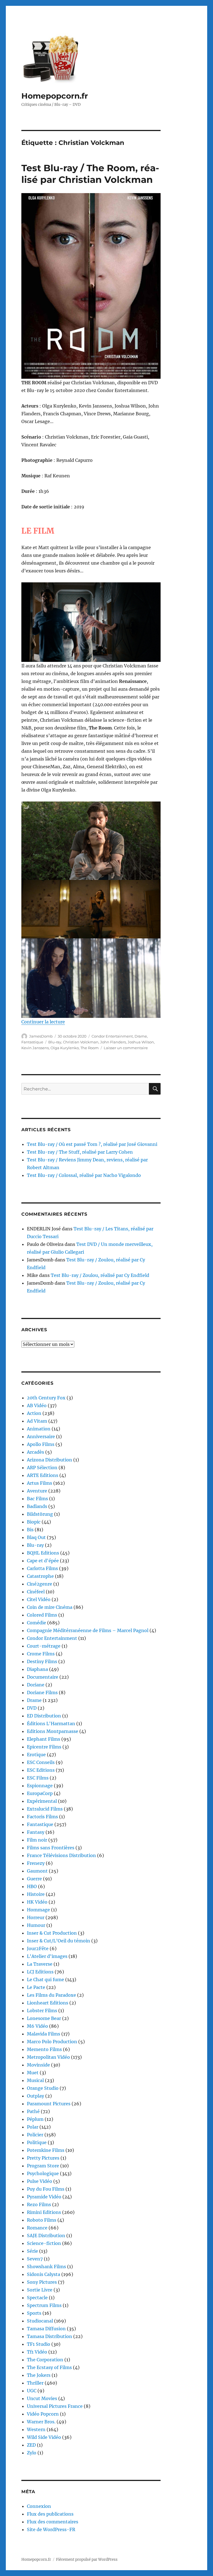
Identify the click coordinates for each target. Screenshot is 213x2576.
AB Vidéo (37, 1405)
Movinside (38, 2065)
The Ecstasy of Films (49, 2367)
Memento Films (44, 2049)
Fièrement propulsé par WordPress (87, 2560)
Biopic (34, 1522)
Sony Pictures (42, 2282)
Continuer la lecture (43, 1022)
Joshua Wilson (141, 1042)
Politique (37, 2142)
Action (34, 1413)
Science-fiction (44, 2243)
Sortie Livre (40, 2290)
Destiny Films (42, 1661)
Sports (34, 2313)
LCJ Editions (40, 1972)
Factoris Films (42, 1817)
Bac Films (37, 1499)
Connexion (39, 2506)
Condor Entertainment (112, 1036)
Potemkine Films (46, 2150)
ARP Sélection (42, 1468)
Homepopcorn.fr (55, 96)
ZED (31, 2445)
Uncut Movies (42, 2398)
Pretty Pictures (43, 2158)
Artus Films (40, 1483)
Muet (33, 2073)
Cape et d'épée (43, 1561)
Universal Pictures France (55, 2406)
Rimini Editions (44, 2212)
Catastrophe (40, 1576)
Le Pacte (36, 1987)
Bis (30, 1530)
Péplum (35, 2119)
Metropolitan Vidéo (48, 2057)
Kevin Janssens (35, 1048)
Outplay (35, 2096)
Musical (35, 2080)
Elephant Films (44, 1739)
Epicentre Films (44, 1747)
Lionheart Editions (48, 2003)
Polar (33, 2127)
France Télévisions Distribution (61, 1855)
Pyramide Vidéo (44, 2197)
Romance (37, 2228)
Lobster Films (42, 2011)
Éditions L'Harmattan (51, 1724)
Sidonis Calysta (44, 2274)
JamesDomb (41, 1036)
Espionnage (40, 1786)
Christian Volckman (81, 1042)
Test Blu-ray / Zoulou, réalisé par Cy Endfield (100, 1275)
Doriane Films (42, 1692)
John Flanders (113, 1042)
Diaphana (37, 1669)
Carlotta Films (42, 1568)
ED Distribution (44, 1716)
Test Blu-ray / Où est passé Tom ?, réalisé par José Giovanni (92, 1144)
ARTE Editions (43, 1475)
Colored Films (42, 1615)
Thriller (35, 2383)
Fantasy (36, 1832)
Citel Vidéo (39, 1599)
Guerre (34, 1879)
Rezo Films (39, 2204)
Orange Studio (43, 2088)
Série (32, 2251)
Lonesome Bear (44, 2018)
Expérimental (42, 1801)
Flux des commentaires (53, 2522)
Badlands (37, 1506)
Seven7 (35, 2259)
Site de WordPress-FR (51, 2529)
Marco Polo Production (52, 2042)
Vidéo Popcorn (43, 2414)
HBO (32, 1886)
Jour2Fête (38, 1948)
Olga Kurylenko (65, 1048)
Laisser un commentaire (126, 1048)
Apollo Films (41, 1444)
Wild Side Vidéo (44, 2437)
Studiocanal (40, 2321)
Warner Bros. (41, 2422)
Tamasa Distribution (50, 2336)
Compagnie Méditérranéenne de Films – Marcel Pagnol (88, 1630)
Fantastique (32, 1042)
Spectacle (37, 2298)
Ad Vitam (37, 1421)
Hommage (38, 1910)
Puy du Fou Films (46, 2189)
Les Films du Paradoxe (51, 1995)
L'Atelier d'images (47, 1956)
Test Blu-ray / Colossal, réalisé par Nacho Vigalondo (84, 1175)
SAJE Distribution (46, 2236)
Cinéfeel (36, 1592)
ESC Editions (41, 1770)
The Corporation (45, 2360)
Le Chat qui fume (45, 1980)
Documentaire (43, 1677)
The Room (90, 1048)
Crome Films (41, 1654)
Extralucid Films (45, 1809)
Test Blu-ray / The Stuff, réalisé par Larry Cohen (80, 1152)
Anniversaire (41, 1436)
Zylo (32, 2453)
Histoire (36, 1894)
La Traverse (40, 1964)
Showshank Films (46, 2267)
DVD (32, 1708)
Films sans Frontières (51, 1848)
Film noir (37, 1840)
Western (36, 2429)
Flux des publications (50, 2514)
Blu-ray (55, 1042)
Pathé (33, 2111)
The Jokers (39, 2375)
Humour (36, 1925)
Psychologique (43, 2173)
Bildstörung (40, 1514)
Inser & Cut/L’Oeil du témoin (59, 1941)
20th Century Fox (46, 1398)
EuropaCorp (40, 1793)
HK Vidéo (37, 1902)
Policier (35, 2135)
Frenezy (36, 1863)
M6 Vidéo (37, 2026)
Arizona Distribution (50, 1460)
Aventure (37, 1491)
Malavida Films (44, 2034)
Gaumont (37, 1871)
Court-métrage (44, 1646)
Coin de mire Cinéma (50, 1607)
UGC (32, 2391)
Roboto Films (42, 2220)
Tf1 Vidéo (37, 2352)
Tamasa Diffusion (46, 2329)
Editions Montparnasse (53, 1731)
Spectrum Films (44, 2305)
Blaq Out (36, 1537)
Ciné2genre (40, 1584)
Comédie (36, 1623)
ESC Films (38, 1778)
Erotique (36, 1755)
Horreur (36, 1917)
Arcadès (35, 1452)
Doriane (36, 1685)
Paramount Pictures (49, 2104)
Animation (39, 1429)
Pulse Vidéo (40, 2181)
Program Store (43, 2166)
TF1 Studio (39, 2344)
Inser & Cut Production (52, 1933)
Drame (141, 1036)
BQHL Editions (43, 1553)
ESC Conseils (41, 1762)
